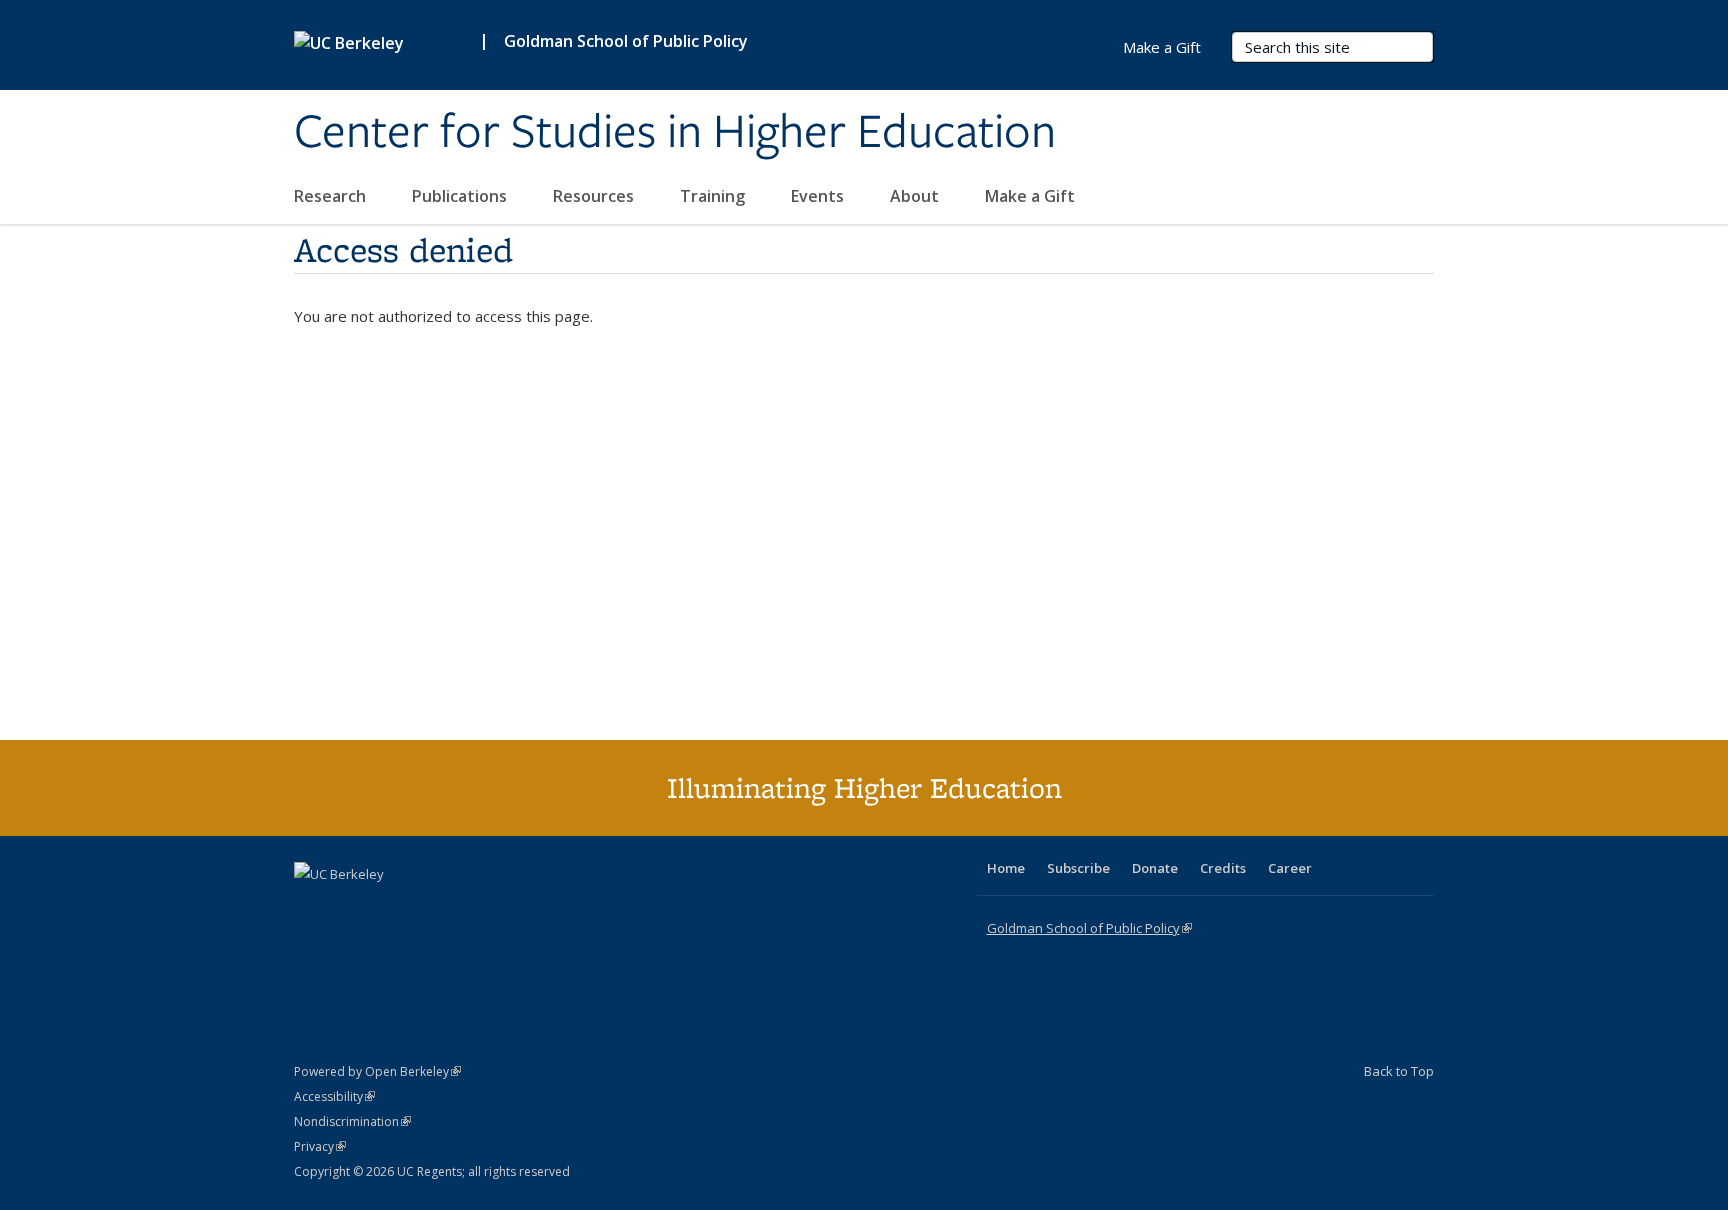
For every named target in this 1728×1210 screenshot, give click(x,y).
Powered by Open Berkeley (377, 1071)
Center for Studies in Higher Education (675, 133)
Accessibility (334, 1096)
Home (1006, 868)
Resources (595, 196)
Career (1290, 868)
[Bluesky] (468, 908)
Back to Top (1399, 1071)
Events (819, 196)
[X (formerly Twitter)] (312, 908)
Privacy (320, 1146)
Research (332, 196)
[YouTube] (390, 908)
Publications (461, 196)
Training (714, 196)
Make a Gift (1030, 196)
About (916, 196)
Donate (1155, 868)
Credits (1223, 868)
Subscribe (1078, 868)
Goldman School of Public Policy (626, 41)
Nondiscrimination (352, 1121)
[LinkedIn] (351, 908)
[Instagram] (429, 908)
